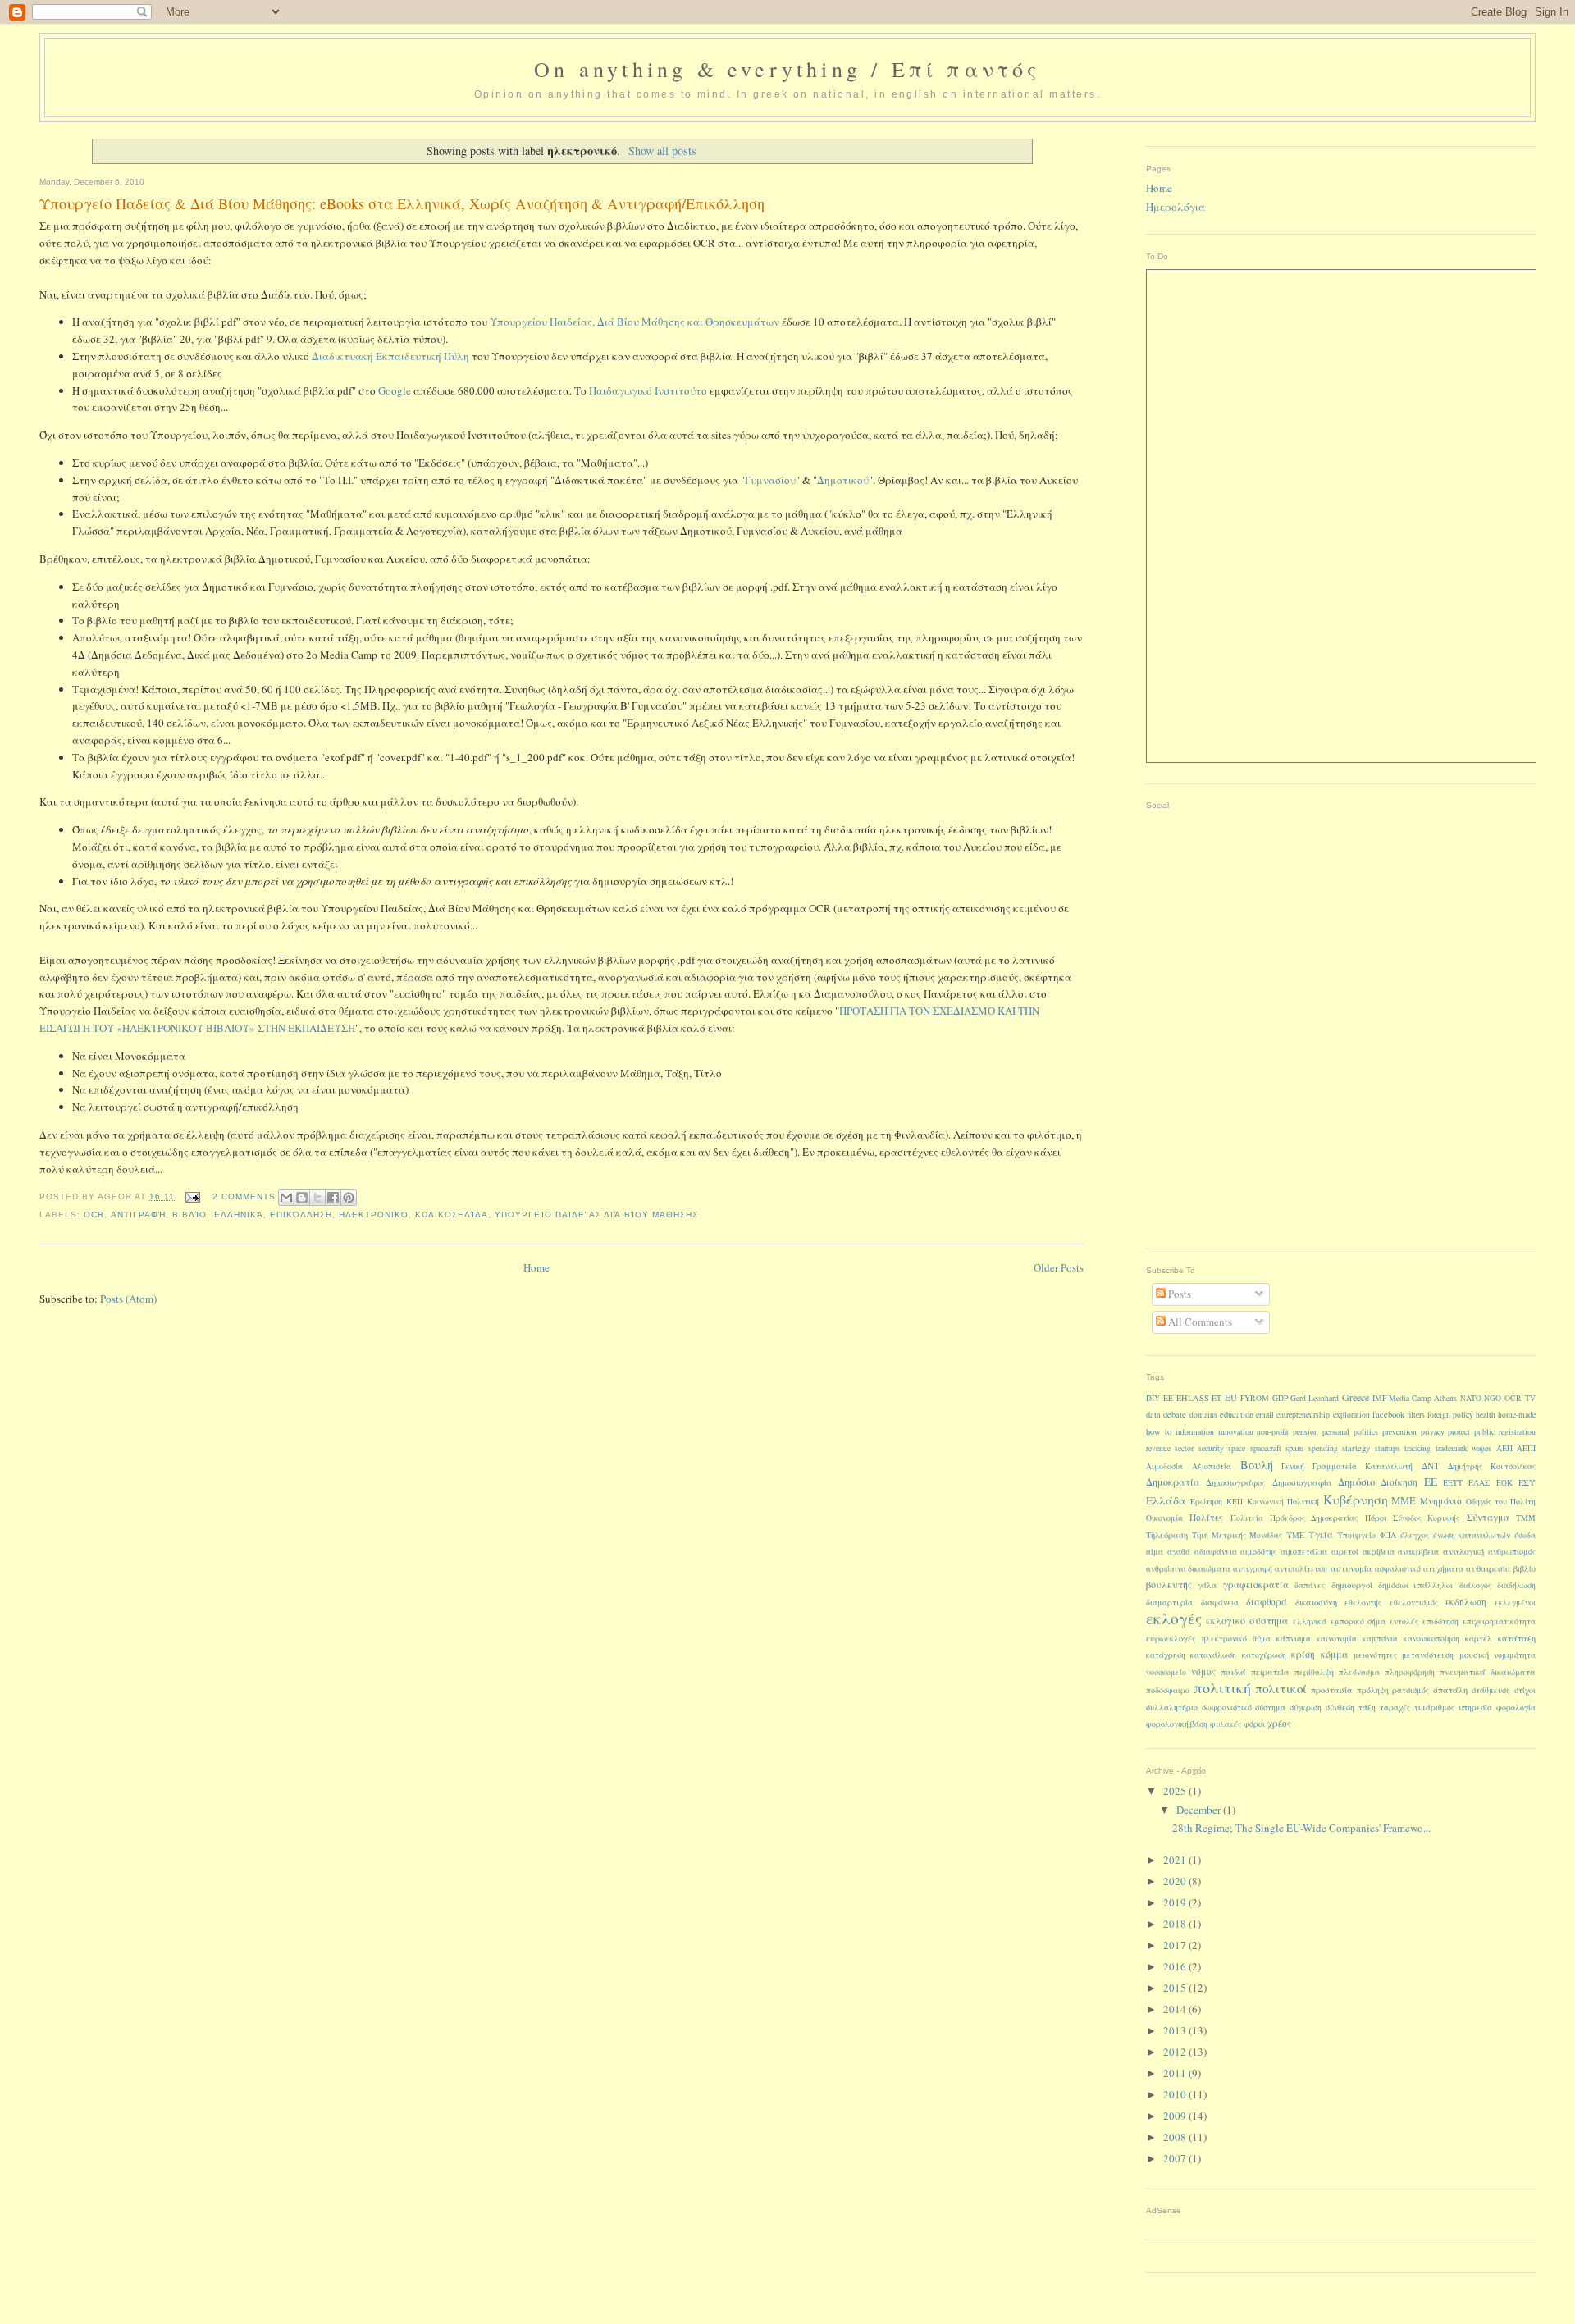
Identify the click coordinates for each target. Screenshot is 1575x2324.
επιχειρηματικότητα (1499, 1621)
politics (1366, 1432)
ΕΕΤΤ (1453, 1483)
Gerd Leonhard (1315, 1398)
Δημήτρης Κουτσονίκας (1492, 1466)
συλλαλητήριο (1172, 1708)
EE (1168, 1398)
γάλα (1207, 1585)
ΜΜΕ (1404, 1501)
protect (1459, 1432)
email (1265, 1415)
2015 (1176, 1988)
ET (1217, 1398)
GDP (1280, 1398)
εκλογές (1174, 1618)
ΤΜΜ (1526, 1518)
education (1237, 1414)
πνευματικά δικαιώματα (1488, 1672)
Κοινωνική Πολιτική (1283, 1502)
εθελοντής (1363, 1603)
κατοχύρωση (1264, 1655)
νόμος (1203, 1671)
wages (1481, 1448)
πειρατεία (1270, 1672)
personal (1336, 1432)
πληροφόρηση (1410, 1672)
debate (1175, 1414)
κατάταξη (1517, 1638)
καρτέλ (1479, 1639)
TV (1530, 1398)
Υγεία (1321, 1534)
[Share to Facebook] (333, 1198)
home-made (1517, 1415)
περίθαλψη (1314, 1672)
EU (1231, 1397)
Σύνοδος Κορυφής (1426, 1518)
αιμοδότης (1258, 1552)
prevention (1399, 1432)
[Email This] (286, 1198)
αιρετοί (1345, 1552)
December (1200, 1810)
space (1237, 1448)
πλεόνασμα (1359, 1672)
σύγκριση (1306, 1708)
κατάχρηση (1166, 1655)
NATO (1471, 1398)
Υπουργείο (1356, 1535)
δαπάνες (1310, 1585)
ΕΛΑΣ (1479, 1483)
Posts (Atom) (128, 1299)
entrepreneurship (1303, 1415)
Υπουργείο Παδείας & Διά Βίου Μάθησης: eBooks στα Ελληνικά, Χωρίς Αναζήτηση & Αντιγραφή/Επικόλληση (402, 203)
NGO (1493, 1398)
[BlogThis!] (302, 1198)
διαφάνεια (1220, 1603)
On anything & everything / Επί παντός (787, 69)
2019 (1176, 1902)
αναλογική (1463, 1551)
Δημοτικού (843, 480)
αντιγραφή (138, 1215)
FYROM (1255, 1398)
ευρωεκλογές (1171, 1638)
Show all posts (662, 151)
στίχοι (1525, 1690)
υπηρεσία (1475, 1708)
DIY (1153, 1398)
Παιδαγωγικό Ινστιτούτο (648, 390)
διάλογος (1475, 1585)
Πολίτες (1206, 1517)
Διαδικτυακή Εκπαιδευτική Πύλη (390, 356)
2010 (1176, 2094)
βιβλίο (189, 1215)
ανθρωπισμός (1512, 1552)
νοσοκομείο (1166, 1672)
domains (1203, 1415)
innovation (1236, 1432)
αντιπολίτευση (1301, 1569)
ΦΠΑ (1388, 1535)
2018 (1176, 1924)
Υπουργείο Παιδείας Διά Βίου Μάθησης (596, 1215)
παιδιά (1233, 1672)
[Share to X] (317, 1198)
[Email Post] (192, 1196)
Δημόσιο (1356, 1482)
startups (1388, 1448)
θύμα (1262, 1639)
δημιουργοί (1352, 1585)
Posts (1178, 1294)
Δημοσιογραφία (1302, 1482)
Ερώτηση (1206, 1502)
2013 (1176, 2030)
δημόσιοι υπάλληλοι (1415, 1585)
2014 (1176, 2009)
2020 (1176, 1881)
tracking (1417, 1448)
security (1211, 1448)
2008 (1176, 2137)
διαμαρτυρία (1169, 1603)
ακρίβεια (1379, 1552)
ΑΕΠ (1504, 1448)
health (1486, 1415)
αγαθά (1179, 1552)
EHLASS (1193, 1398)
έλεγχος (1415, 1535)
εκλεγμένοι (1515, 1603)
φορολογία (1516, 1708)
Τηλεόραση (1167, 1535)
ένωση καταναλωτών (1472, 1535)
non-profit (1273, 1432)
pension (1306, 1432)
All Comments (1199, 1322)
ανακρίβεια (1418, 1552)
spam (1294, 1448)
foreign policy (1450, 1415)
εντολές (1404, 1621)
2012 (1176, 2052)
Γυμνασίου (770, 480)
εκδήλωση (1466, 1602)
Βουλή (1257, 1465)
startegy (1356, 1448)
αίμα (1155, 1552)
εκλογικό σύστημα (1247, 1620)
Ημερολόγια (1176, 207)
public (1484, 1432)
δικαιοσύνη (1316, 1602)
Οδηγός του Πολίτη (1501, 1502)
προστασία (1332, 1690)
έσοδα (1525, 1535)
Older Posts (1059, 1267)
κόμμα (1335, 1654)
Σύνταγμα (1488, 1517)
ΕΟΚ (1504, 1483)
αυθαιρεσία (1488, 1568)
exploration (1351, 1415)
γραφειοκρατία (1256, 1584)
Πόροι (1376, 1518)
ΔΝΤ (1431, 1466)
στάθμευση (1491, 1690)
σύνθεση (1340, 1708)
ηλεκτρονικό (374, 1215)
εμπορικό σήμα (1358, 1621)
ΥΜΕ (1295, 1535)
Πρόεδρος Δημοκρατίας (1314, 1518)
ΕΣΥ (1527, 1482)
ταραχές (1395, 1708)
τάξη (1367, 1708)
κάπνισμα (1294, 1639)
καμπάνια (1380, 1639)
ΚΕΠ (1235, 1502)
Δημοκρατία (1173, 1482)
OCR (94, 1215)
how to (1159, 1431)
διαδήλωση (1516, 1585)
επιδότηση (1440, 1621)
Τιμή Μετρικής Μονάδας (1237, 1535)
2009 (1176, 2116)
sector (1184, 1448)
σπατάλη (1450, 1690)
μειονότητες (1375, 1655)
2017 (1176, 1945)
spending (1323, 1448)
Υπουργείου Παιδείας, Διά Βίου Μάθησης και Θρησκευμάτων (635, 322)
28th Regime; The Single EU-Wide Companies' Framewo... (1301, 1828)
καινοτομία (1337, 1639)
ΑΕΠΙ (1526, 1448)
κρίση (1303, 1654)
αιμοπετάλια (1304, 1552)
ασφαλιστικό (1398, 1569)
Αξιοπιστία (1212, 1466)
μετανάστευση (1428, 1655)
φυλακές (1226, 1724)
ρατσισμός (1411, 1690)
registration (1517, 1432)
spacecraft (1266, 1448)
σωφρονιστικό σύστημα (1244, 1708)
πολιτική (1222, 1687)
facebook (1388, 1414)
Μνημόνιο (1441, 1501)
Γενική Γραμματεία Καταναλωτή (1347, 1466)
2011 (1176, 2073)
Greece (1356, 1397)
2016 (1176, 1966)
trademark (1452, 1448)
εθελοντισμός (1414, 1603)
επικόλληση (301, 1215)
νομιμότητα (1515, 1655)
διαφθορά (1267, 1602)
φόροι (1254, 1724)
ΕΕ (1431, 1482)
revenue (1158, 1448)
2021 (1176, 1860)
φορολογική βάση (1177, 1724)
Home (536, 1267)
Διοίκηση (1399, 1482)
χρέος (1279, 1723)
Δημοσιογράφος (1236, 1482)
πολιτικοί (1281, 1688)
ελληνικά (239, 1215)
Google (395, 390)
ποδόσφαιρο (1168, 1690)
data (1153, 1414)
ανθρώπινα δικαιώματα (1188, 1569)
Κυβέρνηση (1356, 1499)
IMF (1379, 1398)
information (1195, 1432)
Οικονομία (1164, 1518)
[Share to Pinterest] (349, 1198)
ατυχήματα (1443, 1569)
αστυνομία (1351, 1568)
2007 (1176, 2158)
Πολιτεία (1247, 1518)
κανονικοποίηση (1431, 1639)
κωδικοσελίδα (452, 1215)
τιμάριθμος (1434, 1708)
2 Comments (244, 1196)
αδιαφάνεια (1216, 1552)
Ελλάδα (1166, 1500)
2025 (1176, 1791)
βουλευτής (1169, 1584)
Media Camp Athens (1423, 1398)
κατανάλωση (1213, 1655)
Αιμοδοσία (1164, 1466)
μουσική (1474, 1655)
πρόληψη (1373, 1690)
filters (1416, 1415)
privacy (1433, 1432)
